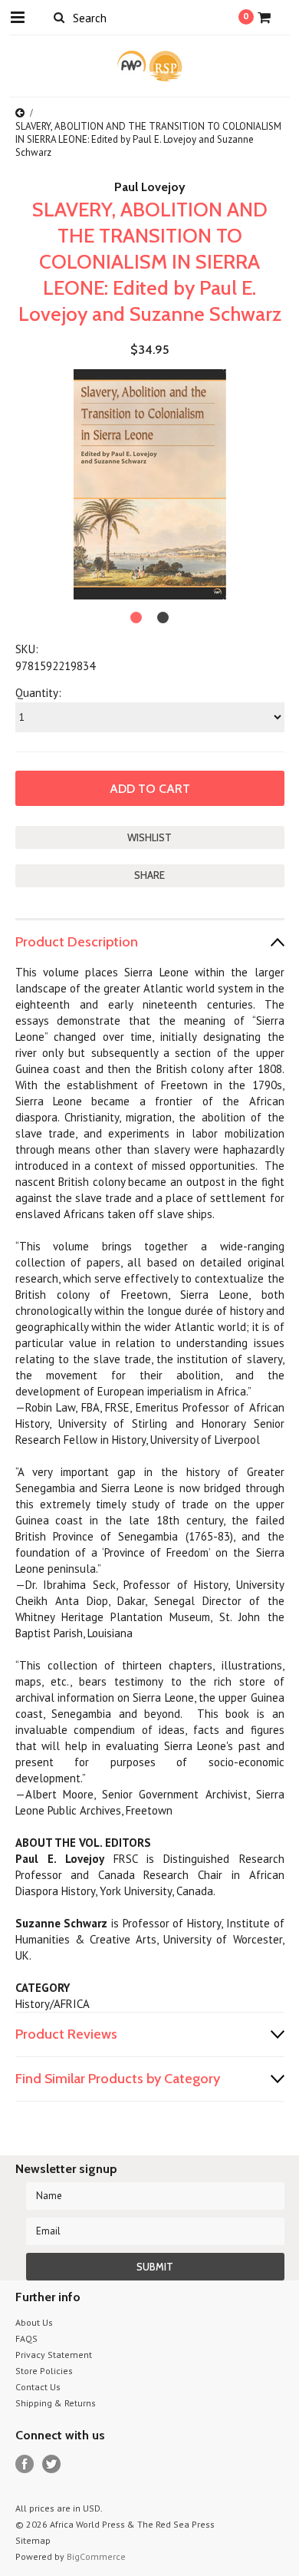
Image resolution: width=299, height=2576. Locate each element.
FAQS (26, 2338)
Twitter (52, 2464)
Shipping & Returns (56, 2403)
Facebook (25, 2464)
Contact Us (38, 2387)
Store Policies (44, 2371)
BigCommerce (96, 2556)
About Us (34, 2322)
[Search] (59, 17)
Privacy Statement (54, 2355)
